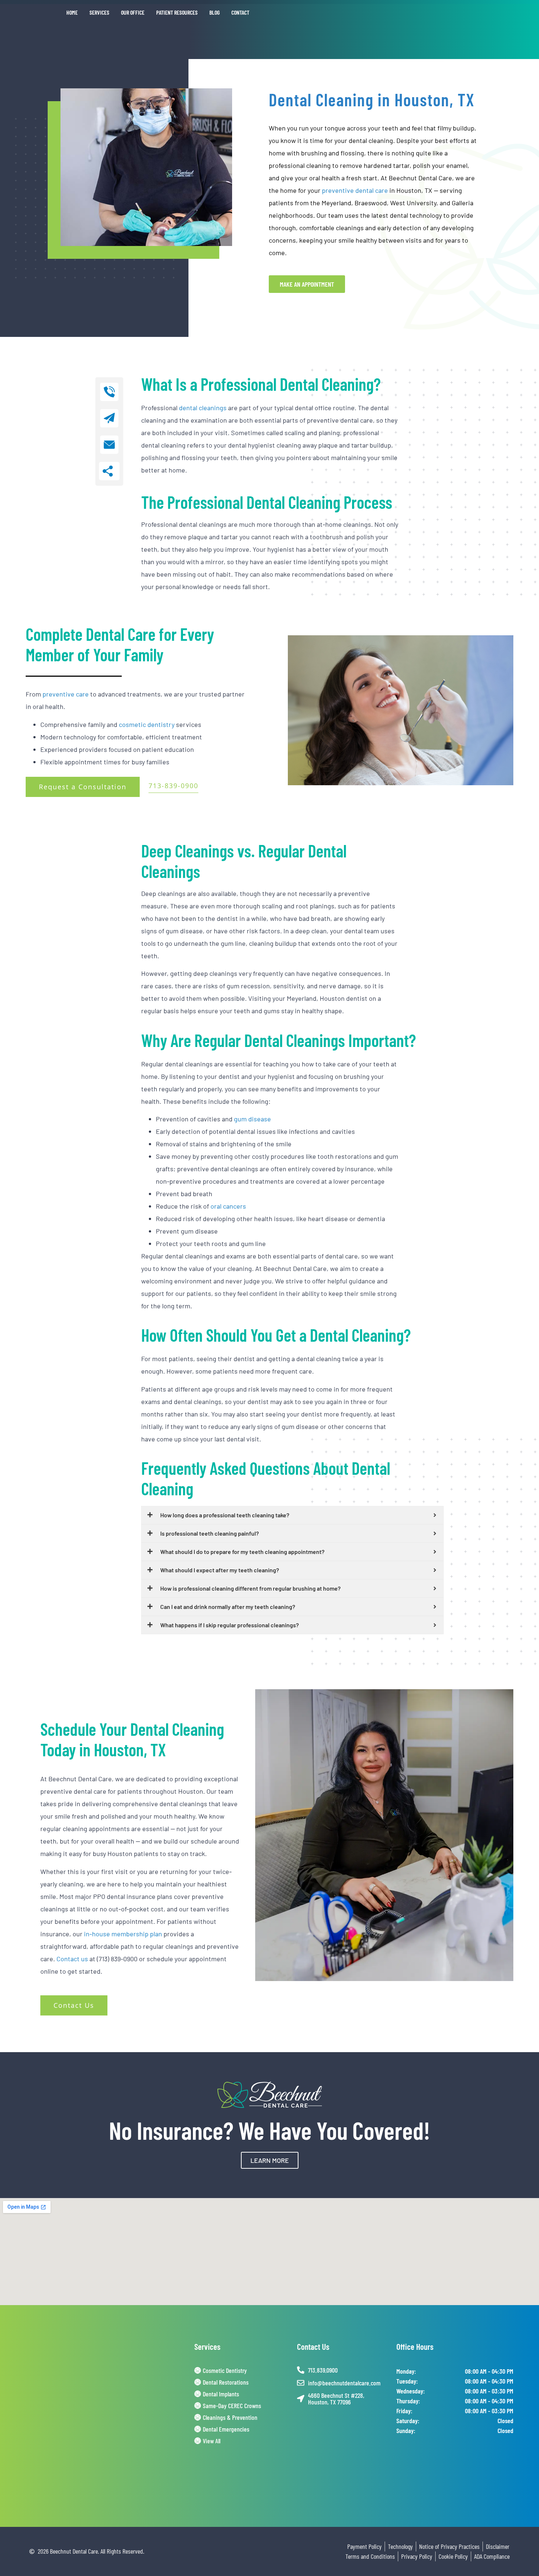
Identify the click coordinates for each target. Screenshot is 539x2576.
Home (72, 12)
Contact (240, 12)
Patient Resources (177, 12)
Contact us (72, 1959)
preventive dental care (355, 190)
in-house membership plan (123, 1934)
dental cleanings (203, 408)
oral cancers (228, 1206)
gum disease (252, 1119)
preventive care (66, 694)
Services (99, 12)
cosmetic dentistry (147, 724)
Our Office (133, 12)
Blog (214, 12)
